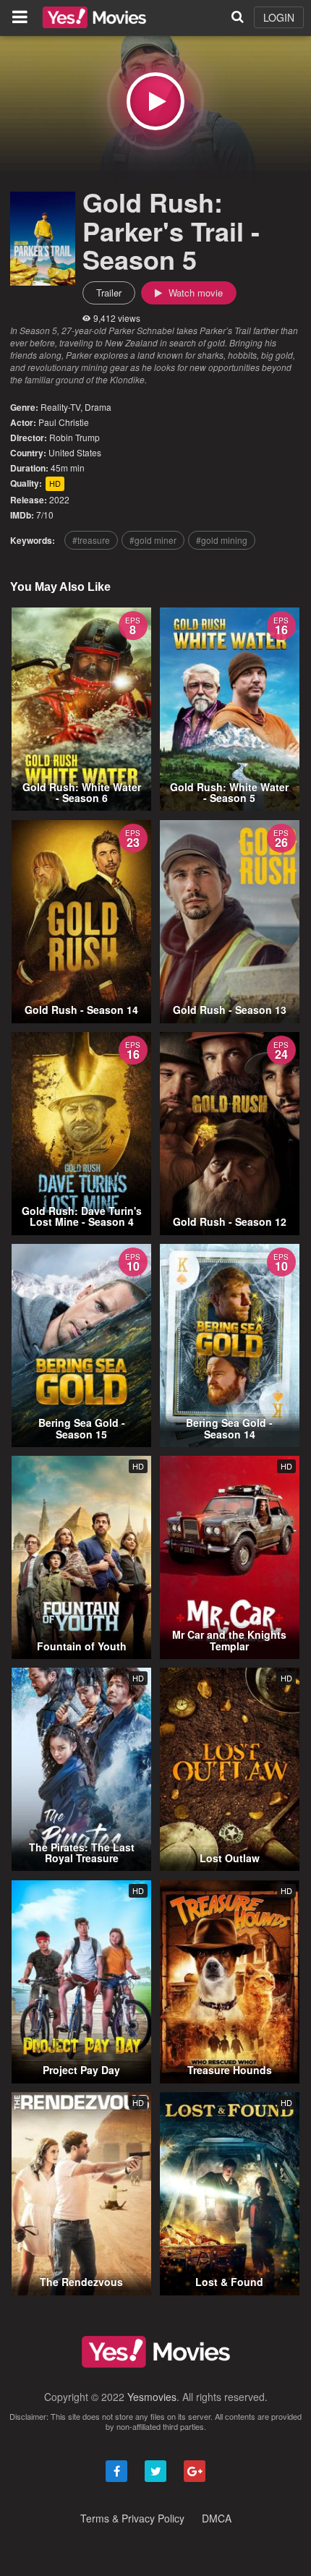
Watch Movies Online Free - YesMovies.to (94, 17)
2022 (59, 499)
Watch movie (194, 293)
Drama (98, 407)
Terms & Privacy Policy (132, 2518)
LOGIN (279, 17)
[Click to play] (155, 101)
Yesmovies (152, 2397)
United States (75, 452)
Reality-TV (60, 407)
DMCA (217, 2518)
